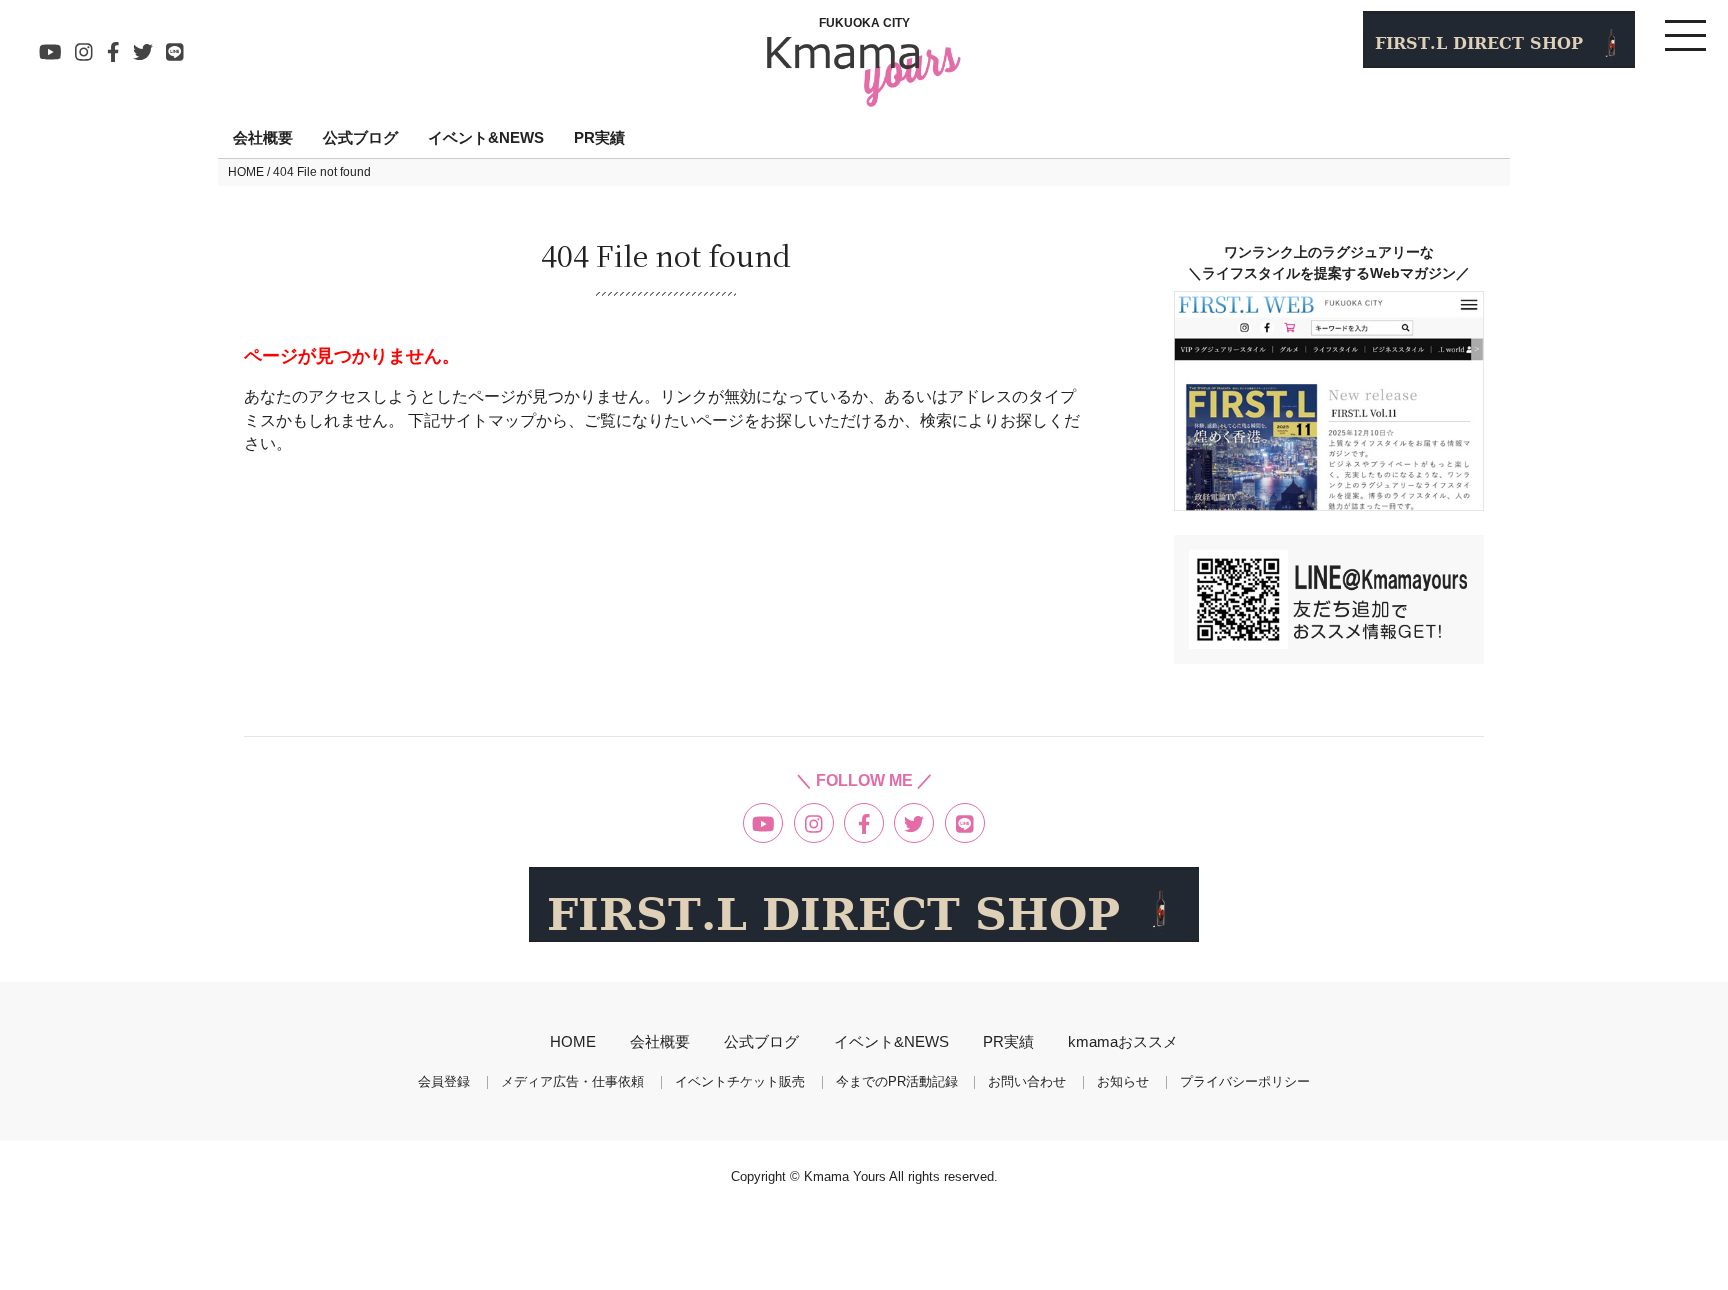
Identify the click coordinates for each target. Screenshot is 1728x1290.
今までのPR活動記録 (897, 1082)
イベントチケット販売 (740, 1082)
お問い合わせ (1027, 1082)
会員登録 (444, 1082)
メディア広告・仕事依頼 (572, 1082)
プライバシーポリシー (1245, 1082)
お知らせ (1123, 1082)
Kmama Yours (846, 1176)
